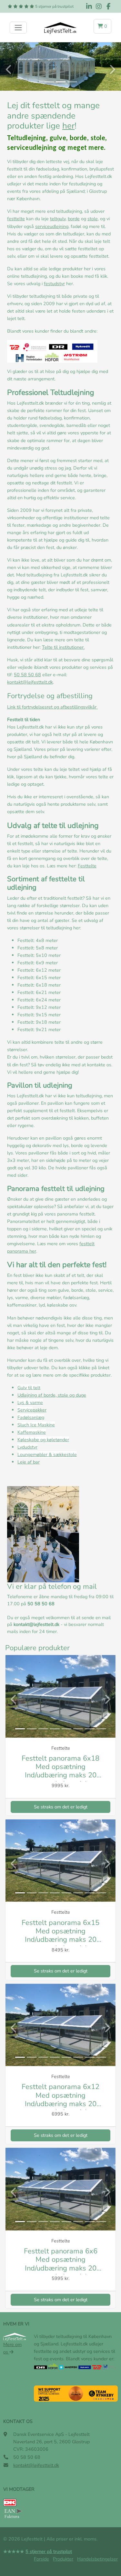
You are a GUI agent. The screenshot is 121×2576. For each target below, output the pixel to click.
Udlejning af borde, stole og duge (52, 1395)
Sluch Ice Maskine (36, 1425)
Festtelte (87, 866)
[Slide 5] (66, 1729)
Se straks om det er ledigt (61, 1807)
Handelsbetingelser (97, 2559)
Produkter (63, 2559)
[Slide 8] (101, 1729)
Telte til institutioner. (63, 647)
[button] (102, 26)
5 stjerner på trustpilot (54, 6)
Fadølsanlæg (31, 1417)
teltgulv (58, 219)
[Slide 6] (78, 1729)
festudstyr (54, 284)
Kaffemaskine (32, 1432)
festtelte (16, 219)
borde (74, 219)
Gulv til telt (29, 1388)
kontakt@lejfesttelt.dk (30, 682)
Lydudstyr (27, 1447)
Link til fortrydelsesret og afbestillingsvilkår (52, 707)
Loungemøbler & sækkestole (47, 1454)
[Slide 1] (49, 82)
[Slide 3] (72, 82)
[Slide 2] (61, 82)
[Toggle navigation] (18, 28)
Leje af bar (29, 1462)
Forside (41, 2559)
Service (25, 1410)
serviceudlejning (52, 226)
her (68, 126)
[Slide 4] (55, 1729)
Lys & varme (30, 1402)
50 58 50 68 (27, 675)
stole (93, 219)
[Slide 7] (90, 1729)
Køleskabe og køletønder (43, 1440)
